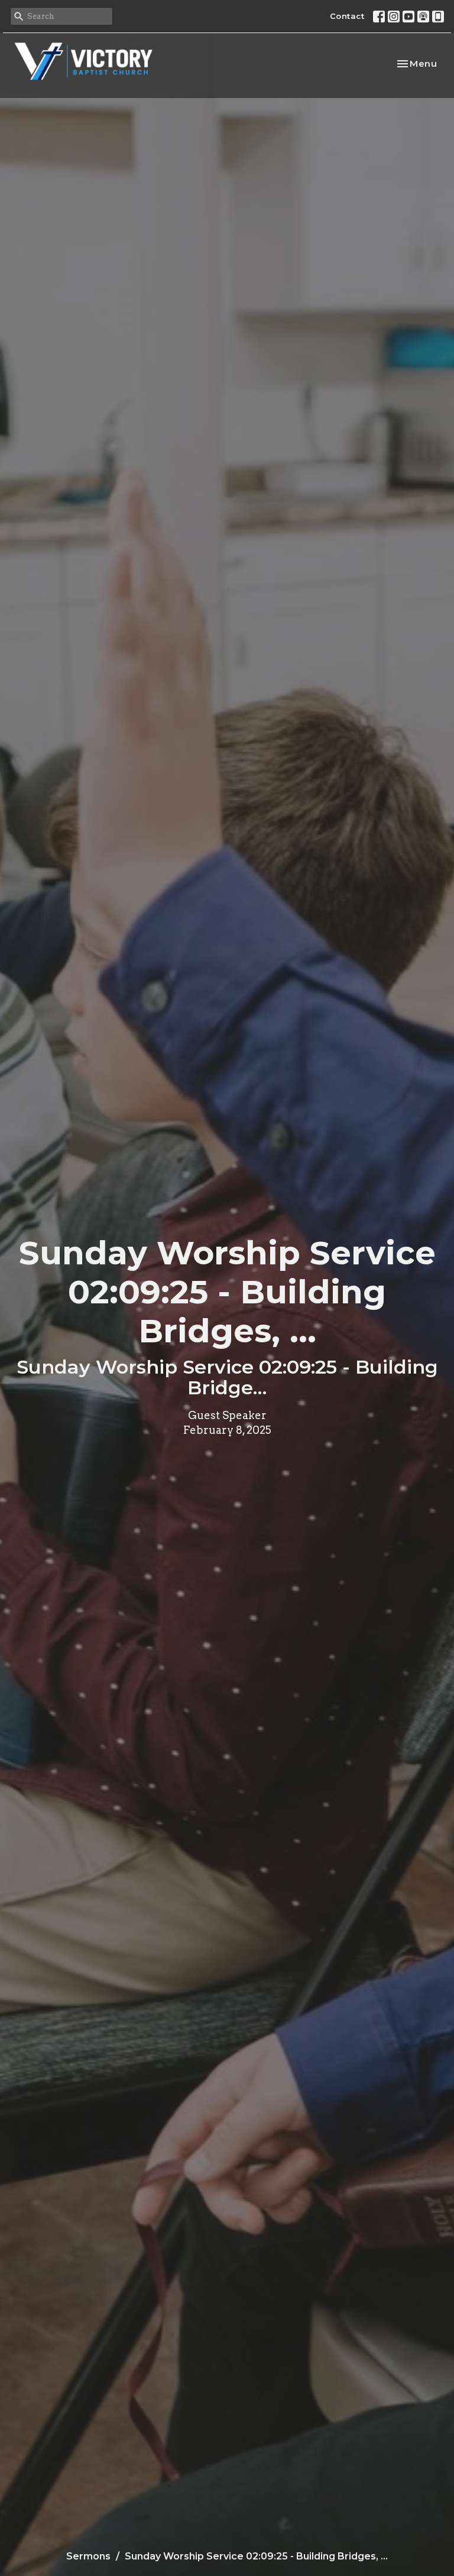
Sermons (88, 2556)
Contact (347, 16)
